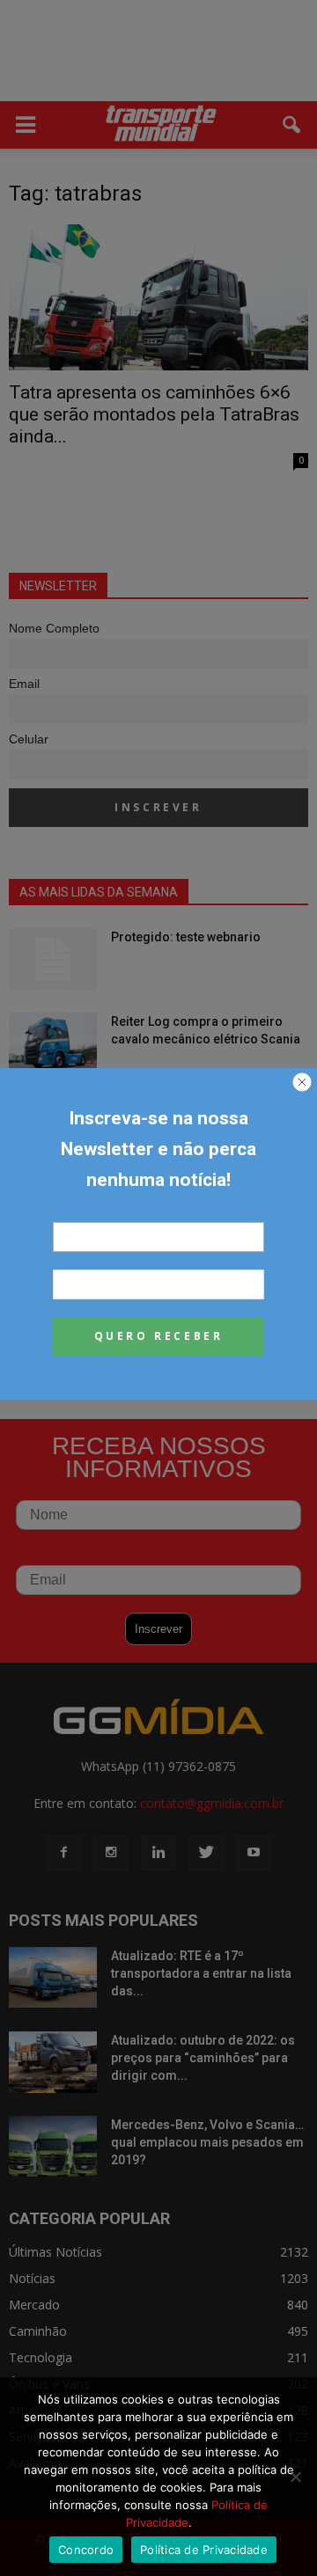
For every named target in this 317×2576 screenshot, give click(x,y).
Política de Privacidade (204, 2550)
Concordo (86, 2550)
